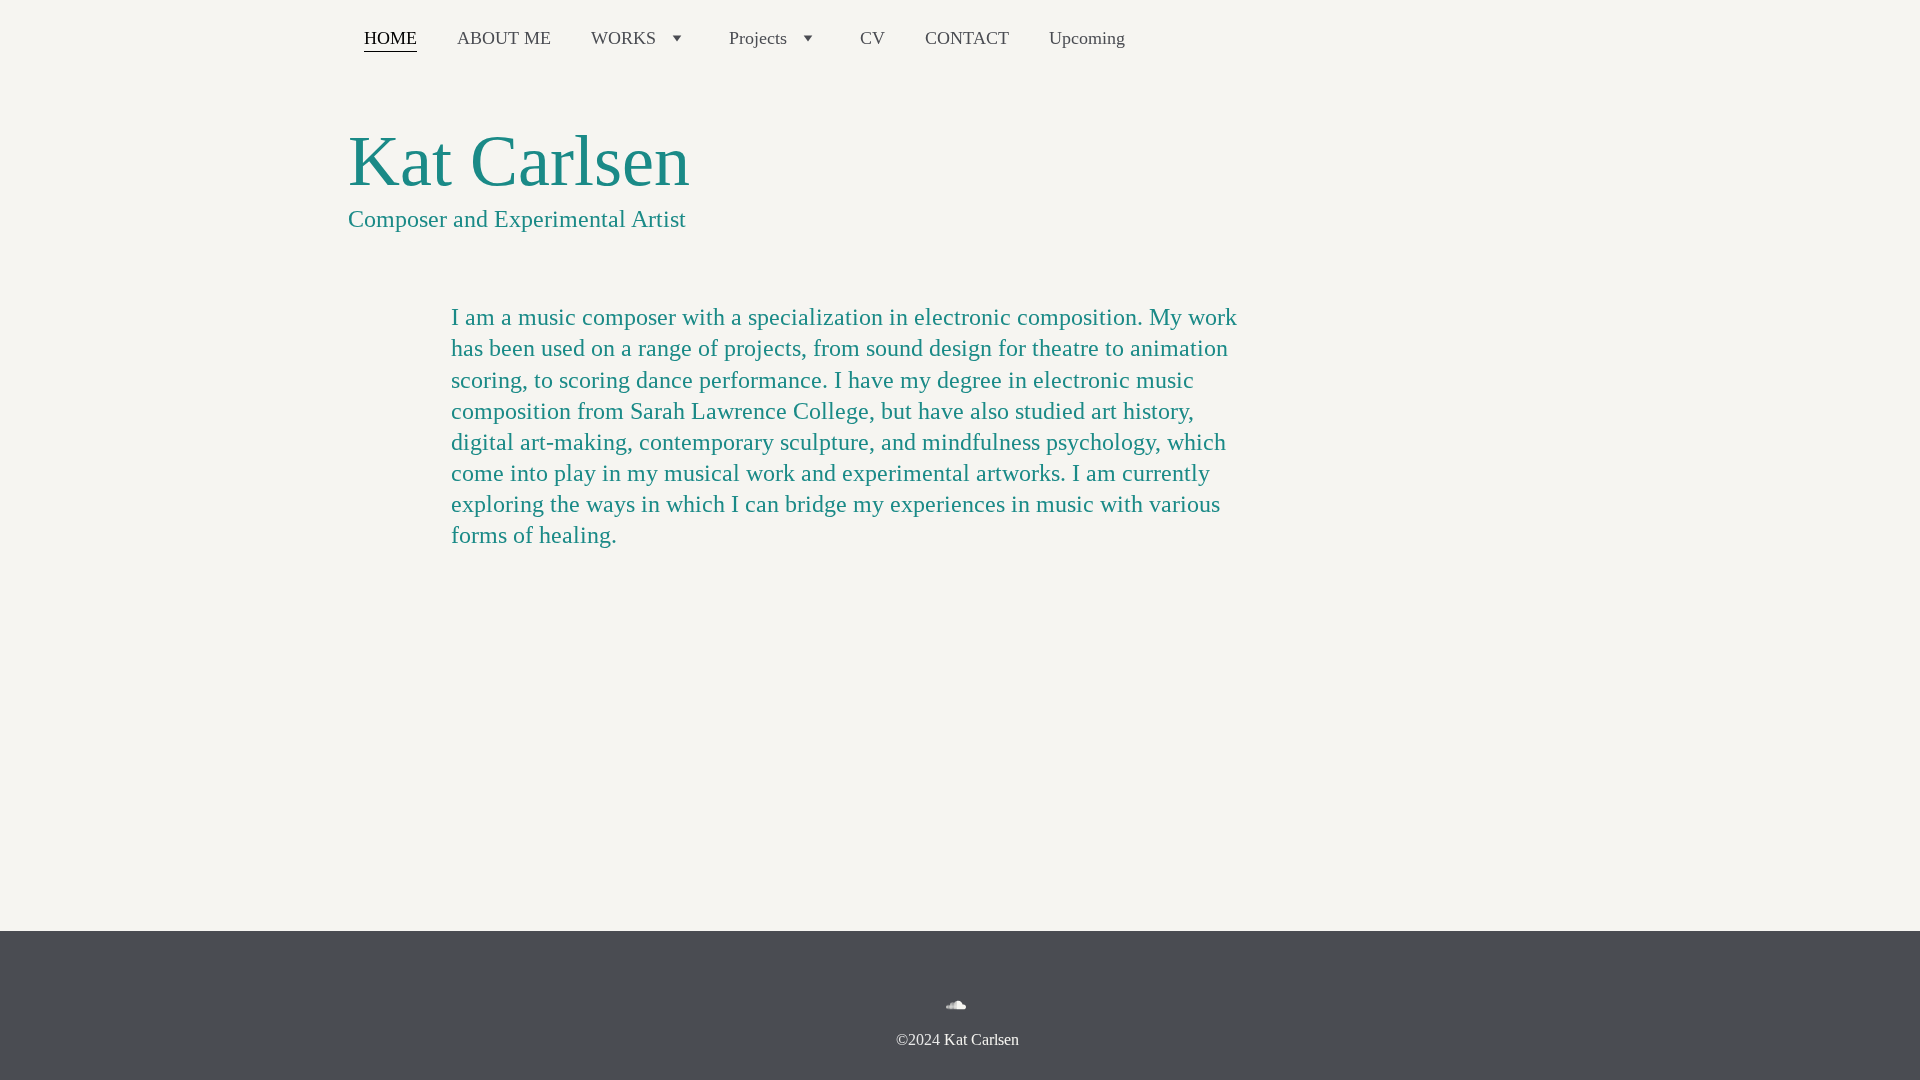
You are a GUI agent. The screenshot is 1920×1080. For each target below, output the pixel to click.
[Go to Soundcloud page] (956, 1005)
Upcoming (1087, 38)
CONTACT (967, 38)
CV (872, 38)
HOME (390, 38)
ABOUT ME (504, 38)
